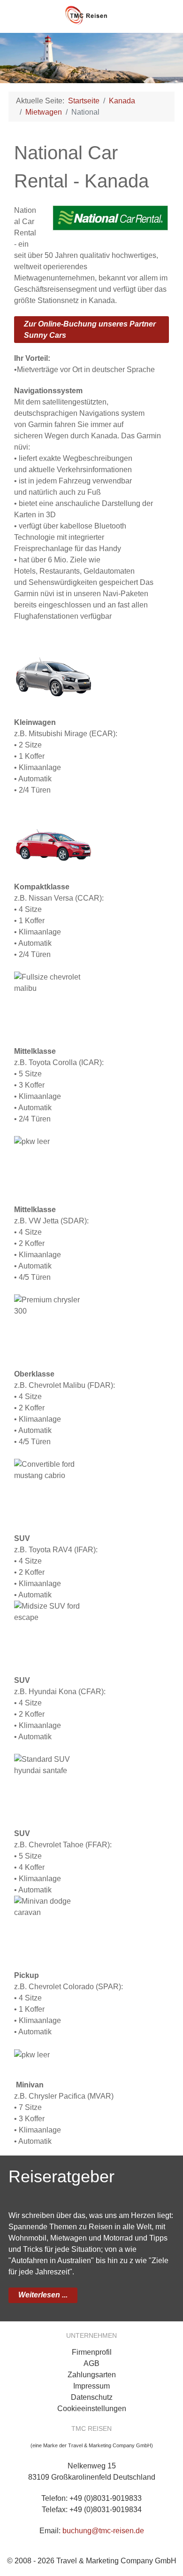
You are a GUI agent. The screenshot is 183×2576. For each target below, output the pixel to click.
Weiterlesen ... (43, 2295)
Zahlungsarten (92, 2375)
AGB (91, 2363)
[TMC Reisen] (91, 12)
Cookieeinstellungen (92, 2409)
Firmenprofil (92, 2352)
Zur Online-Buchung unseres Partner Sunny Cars (90, 330)
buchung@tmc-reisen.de (103, 2531)
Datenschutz (92, 2397)
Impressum (91, 2386)
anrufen (164, 15)
